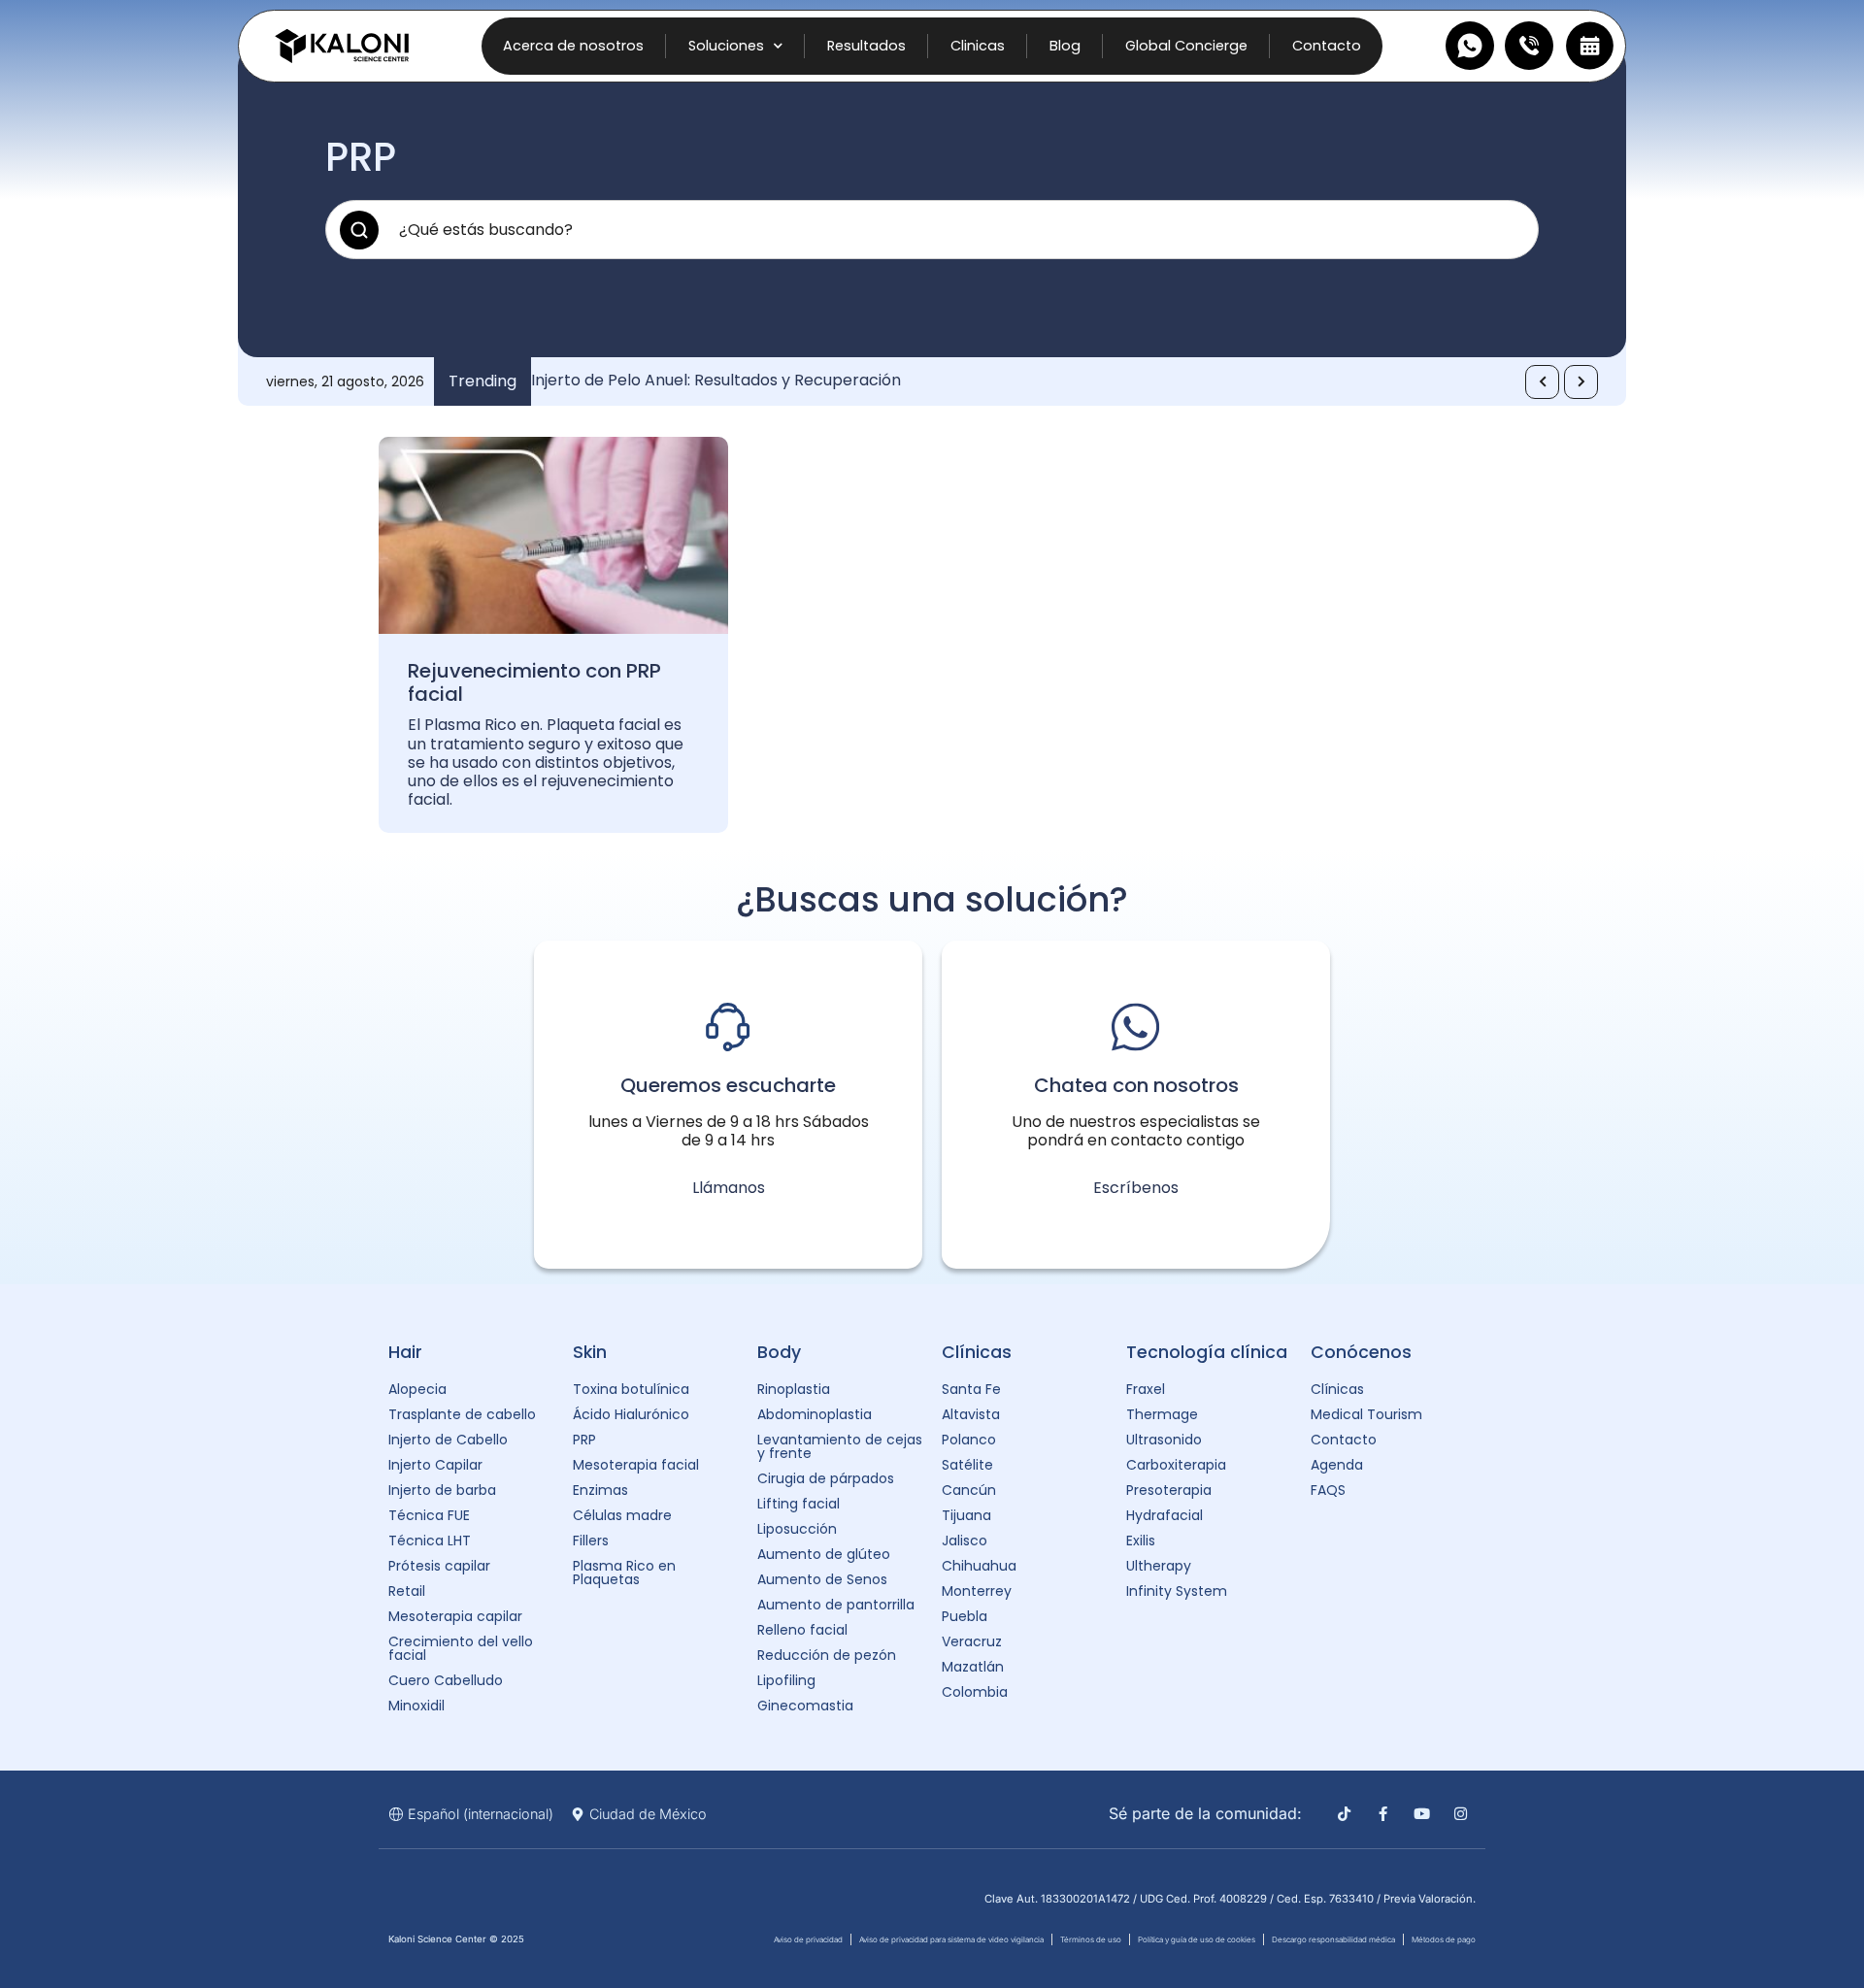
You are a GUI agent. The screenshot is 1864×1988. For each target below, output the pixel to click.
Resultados (866, 46)
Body (779, 1352)
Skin (590, 1352)
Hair (405, 1352)
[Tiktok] (1344, 1814)
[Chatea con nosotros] (1136, 1027)
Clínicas (977, 1352)
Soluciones (726, 46)
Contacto (1327, 46)
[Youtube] (1422, 1814)
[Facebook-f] (1383, 1814)
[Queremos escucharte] (728, 1027)
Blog (1065, 46)
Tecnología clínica (1207, 1352)
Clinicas (978, 46)
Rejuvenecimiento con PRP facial (534, 682)
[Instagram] (1461, 1814)
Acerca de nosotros (573, 46)
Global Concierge (1186, 46)
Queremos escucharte (728, 1085)
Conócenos (1361, 1352)
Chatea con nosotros (1136, 1085)
